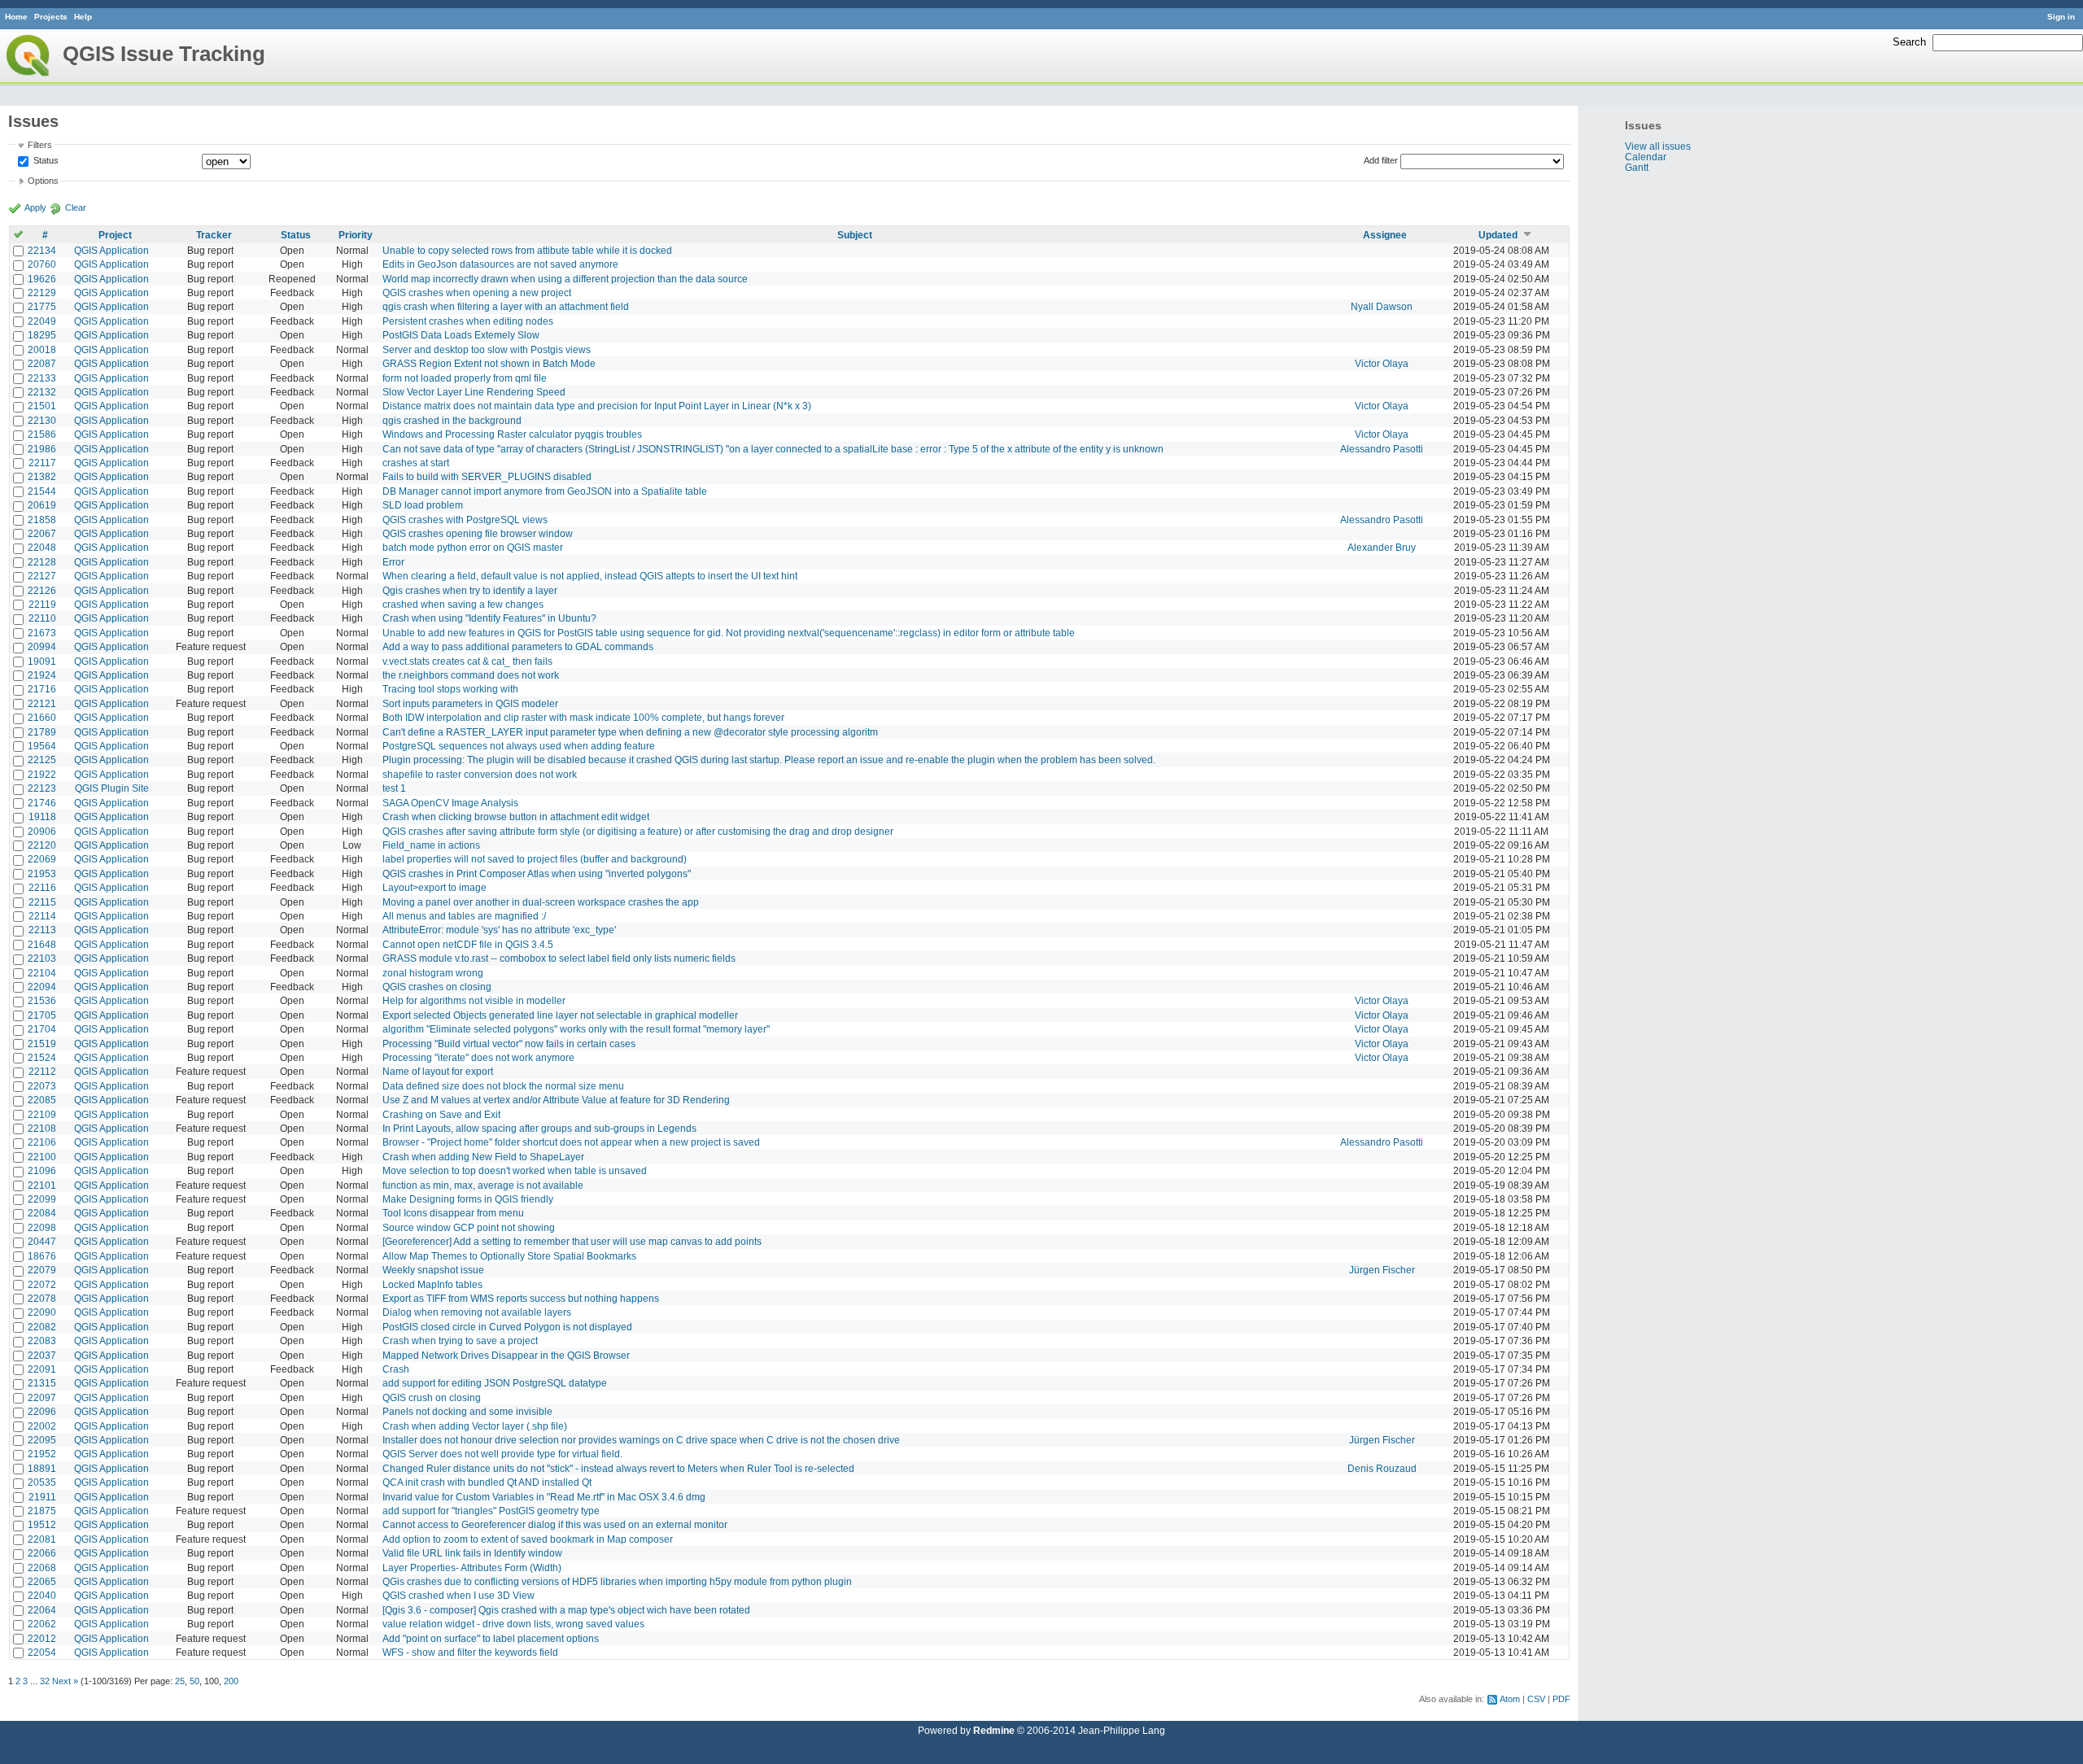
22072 (42, 1284)
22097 (42, 1397)
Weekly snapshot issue (433, 1270)
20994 (42, 646)
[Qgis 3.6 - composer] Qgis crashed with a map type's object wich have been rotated (566, 1610)
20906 (42, 831)
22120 (42, 845)
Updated (1498, 235)
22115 (42, 902)
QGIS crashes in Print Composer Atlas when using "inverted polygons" (537, 873)
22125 (42, 760)
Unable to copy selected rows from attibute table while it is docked (527, 250)
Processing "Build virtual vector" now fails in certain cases (509, 1044)
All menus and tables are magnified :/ (464, 916)
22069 (42, 859)
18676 (42, 1256)
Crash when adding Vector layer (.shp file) (475, 1426)
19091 (42, 661)
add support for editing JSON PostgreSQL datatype (495, 1383)
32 (45, 1681)
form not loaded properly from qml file (465, 378)
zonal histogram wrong (433, 973)
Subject (855, 235)
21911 (42, 1497)
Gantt (1637, 167)
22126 (42, 590)
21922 (42, 774)
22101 (42, 1185)
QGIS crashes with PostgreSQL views (465, 520)
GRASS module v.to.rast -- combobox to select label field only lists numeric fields (559, 958)
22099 (42, 1199)
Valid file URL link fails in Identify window (472, 1553)
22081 (42, 1539)
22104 (42, 973)
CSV (1536, 1699)
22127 (42, 576)
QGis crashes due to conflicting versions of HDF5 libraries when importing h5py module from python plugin (617, 1581)
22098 (42, 1227)
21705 (42, 1015)
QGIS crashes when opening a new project (477, 293)
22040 (42, 1595)
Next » (65, 1681)
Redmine (994, 1730)
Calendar (1646, 157)
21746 (42, 803)
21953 (42, 873)
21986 (42, 449)
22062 (42, 1624)
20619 (42, 505)
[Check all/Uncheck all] (18, 235)
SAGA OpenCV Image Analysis (450, 803)
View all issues (1658, 146)
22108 (42, 1128)
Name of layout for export (438, 1071)
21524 (42, 1057)
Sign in (2061, 17)
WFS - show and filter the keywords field (470, 1652)
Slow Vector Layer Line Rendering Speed (474, 392)
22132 (42, 392)
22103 (42, 958)
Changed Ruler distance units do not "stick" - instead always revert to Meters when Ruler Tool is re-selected (618, 1468)
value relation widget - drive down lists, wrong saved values (513, 1624)
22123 (42, 788)
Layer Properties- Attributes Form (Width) (472, 1568)
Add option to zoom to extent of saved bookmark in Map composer (528, 1539)
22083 (42, 1340)
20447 (42, 1241)
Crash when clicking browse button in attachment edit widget (516, 817)
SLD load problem (423, 505)
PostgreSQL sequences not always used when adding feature (519, 746)
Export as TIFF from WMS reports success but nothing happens (521, 1298)
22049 (42, 321)
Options (43, 181)
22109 (42, 1114)
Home (16, 17)
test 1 (394, 788)
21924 (42, 675)
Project (115, 235)
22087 (42, 363)
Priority (356, 235)
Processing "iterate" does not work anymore (478, 1057)
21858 (42, 520)
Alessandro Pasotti (1382, 449)
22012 (42, 1638)
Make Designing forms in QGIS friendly (468, 1199)
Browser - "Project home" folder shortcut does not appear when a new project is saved (571, 1142)
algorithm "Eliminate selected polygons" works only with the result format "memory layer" (576, 1029)
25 (180, 1681)
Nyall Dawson (1382, 306)
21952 (42, 1454)
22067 (42, 533)
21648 (42, 944)
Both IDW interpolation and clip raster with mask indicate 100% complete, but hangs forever (583, 717)
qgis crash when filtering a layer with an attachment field (506, 306)
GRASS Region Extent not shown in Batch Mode (489, 363)
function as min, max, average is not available (483, 1185)
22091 (42, 1369)
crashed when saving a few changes (463, 604)
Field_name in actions (431, 845)
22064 (42, 1610)
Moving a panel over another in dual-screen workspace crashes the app (541, 902)
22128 (42, 562)
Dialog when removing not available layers (477, 1312)
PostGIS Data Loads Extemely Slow (461, 335)
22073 (42, 1086)
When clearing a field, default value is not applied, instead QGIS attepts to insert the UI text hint (590, 576)
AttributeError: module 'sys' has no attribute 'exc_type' (499, 930)
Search (1909, 42)
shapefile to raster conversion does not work (480, 774)
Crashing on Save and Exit (441, 1114)
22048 (42, 547)
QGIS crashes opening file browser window (478, 533)
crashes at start (416, 463)
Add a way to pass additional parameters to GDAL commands (518, 646)
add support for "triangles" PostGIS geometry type (491, 1511)
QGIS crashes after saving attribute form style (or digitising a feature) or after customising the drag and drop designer (638, 831)
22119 (42, 604)
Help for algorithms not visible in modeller (474, 1000)
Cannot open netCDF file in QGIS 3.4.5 (468, 944)
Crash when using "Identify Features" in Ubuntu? (489, 618)
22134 (42, 250)
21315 (42, 1383)
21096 (42, 1170)
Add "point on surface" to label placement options (491, 1638)
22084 (42, 1213)
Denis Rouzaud (1382, 1468)
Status (45, 160)
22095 (42, 1440)
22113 (42, 930)
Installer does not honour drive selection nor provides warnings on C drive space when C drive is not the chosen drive (641, 1440)
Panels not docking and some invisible (467, 1411)
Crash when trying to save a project (460, 1340)
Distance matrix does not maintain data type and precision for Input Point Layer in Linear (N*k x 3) (597, 406)
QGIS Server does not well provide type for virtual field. (502, 1454)
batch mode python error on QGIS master (473, 547)
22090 (42, 1312)
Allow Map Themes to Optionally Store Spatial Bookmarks (509, 1256)
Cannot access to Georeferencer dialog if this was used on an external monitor (555, 1524)
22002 (42, 1426)
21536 (42, 1000)
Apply (35, 207)
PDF (1561, 1699)
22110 (42, 618)
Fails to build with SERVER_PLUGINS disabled (487, 476)
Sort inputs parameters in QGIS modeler (470, 703)
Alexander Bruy (1382, 547)
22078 (42, 1298)
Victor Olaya (1382, 363)
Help (83, 17)
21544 (42, 491)
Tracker (214, 235)
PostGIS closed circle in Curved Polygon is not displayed (507, 1327)
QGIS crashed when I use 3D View (459, 1595)
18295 (42, 335)
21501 (42, 406)
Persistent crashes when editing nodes (468, 321)
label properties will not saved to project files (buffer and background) (535, 859)
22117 (42, 463)
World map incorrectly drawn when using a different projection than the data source (565, 279)
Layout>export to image (435, 887)
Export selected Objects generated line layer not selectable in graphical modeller (560, 1015)
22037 (42, 1355)
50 (194, 1681)
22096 (42, 1411)
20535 (42, 1482)
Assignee (1385, 235)
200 (231, 1681)
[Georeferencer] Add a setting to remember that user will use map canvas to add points (572, 1241)
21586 (42, 434)
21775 (42, 306)
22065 (42, 1581)
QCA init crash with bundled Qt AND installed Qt (487, 1482)
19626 (42, 279)
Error (393, 562)
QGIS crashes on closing (437, 987)
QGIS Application (111, 250)
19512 (42, 1524)
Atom (1510, 1699)
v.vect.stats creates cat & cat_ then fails (467, 661)
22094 (42, 987)
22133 (42, 378)
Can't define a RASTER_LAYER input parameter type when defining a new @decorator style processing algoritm (630, 732)
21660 (42, 717)
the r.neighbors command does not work (471, 675)
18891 (42, 1468)
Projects (51, 17)
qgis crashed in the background (452, 420)
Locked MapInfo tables (432, 1284)
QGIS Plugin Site (112, 788)
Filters (40, 145)
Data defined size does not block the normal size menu (503, 1086)
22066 (42, 1553)
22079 (42, 1270)
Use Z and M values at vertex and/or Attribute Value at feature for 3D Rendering (556, 1100)
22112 (42, 1071)
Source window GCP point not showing (469, 1227)
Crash (396, 1369)
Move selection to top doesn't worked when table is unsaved (515, 1170)
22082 (42, 1327)
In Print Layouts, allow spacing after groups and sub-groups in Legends (539, 1128)
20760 (42, 264)
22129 (42, 293)
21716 (42, 689)
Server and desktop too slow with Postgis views (487, 349)
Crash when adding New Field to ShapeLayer (483, 1157)
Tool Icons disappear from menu (453, 1213)
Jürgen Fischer (1382, 1270)
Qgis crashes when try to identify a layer (470, 590)
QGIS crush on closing (432, 1397)
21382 (42, 476)
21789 (42, 732)
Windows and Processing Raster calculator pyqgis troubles (512, 434)
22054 (42, 1652)
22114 (42, 916)
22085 (42, 1100)
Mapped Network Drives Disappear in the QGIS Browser (506, 1355)
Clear (76, 207)
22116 (42, 887)
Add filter (1381, 160)
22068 (42, 1568)
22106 (42, 1142)
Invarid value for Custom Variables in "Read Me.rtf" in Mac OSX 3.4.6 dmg (544, 1497)
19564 (42, 746)
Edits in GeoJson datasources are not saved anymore (500, 264)
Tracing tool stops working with (450, 689)
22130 (42, 420)
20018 (42, 349)
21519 (42, 1044)
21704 (42, 1029)
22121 (42, 703)
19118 (42, 817)
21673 (42, 633)
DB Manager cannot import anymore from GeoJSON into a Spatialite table (545, 491)
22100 (42, 1157)
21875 (42, 1511)
